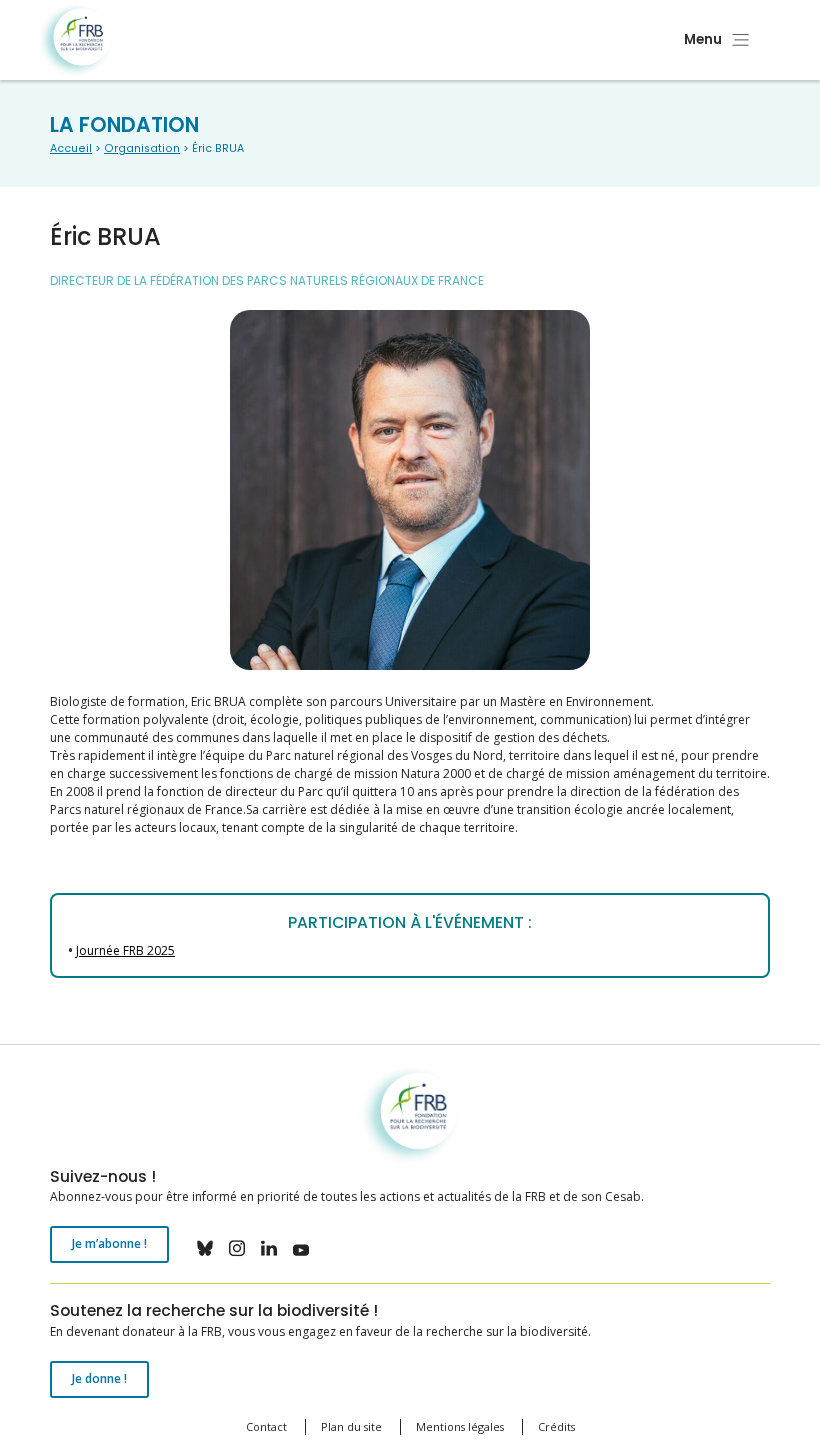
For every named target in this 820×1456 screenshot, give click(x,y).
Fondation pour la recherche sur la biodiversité (75, 40)
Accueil (71, 148)
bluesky (205, 1248)
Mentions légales (460, 1426)
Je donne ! (99, 1378)
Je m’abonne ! (109, 1243)
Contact (266, 1426)
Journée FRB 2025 (125, 950)
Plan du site (351, 1426)
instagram (237, 1248)
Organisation (142, 148)
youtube (301, 1248)
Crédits (556, 1426)
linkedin (269, 1248)
